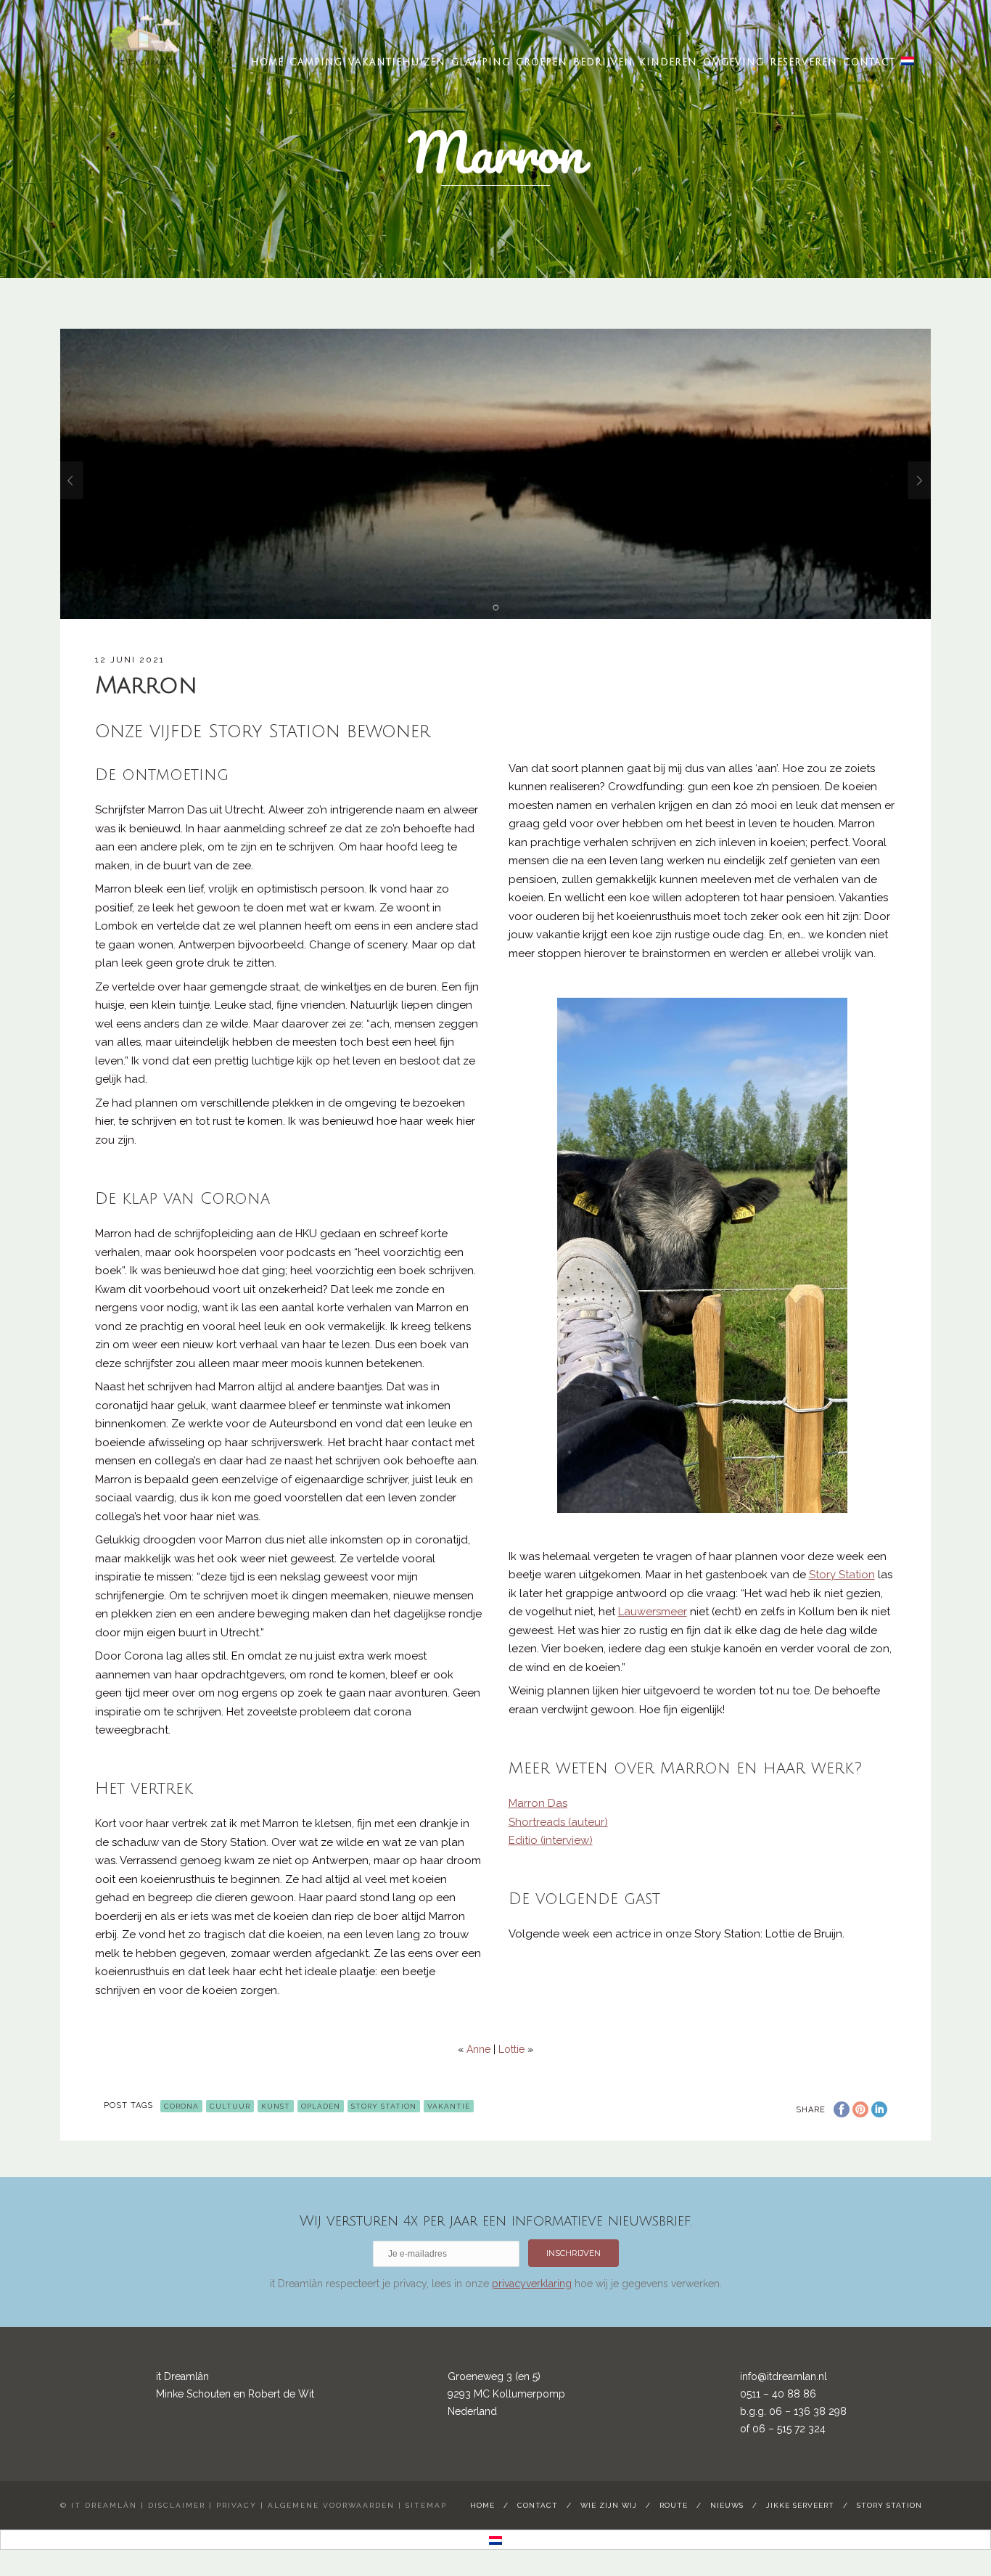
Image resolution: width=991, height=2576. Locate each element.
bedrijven (603, 62)
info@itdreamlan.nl (784, 2376)
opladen (321, 2106)
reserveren (803, 62)
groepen (542, 62)
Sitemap (426, 2505)
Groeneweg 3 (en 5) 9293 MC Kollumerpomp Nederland (506, 2394)
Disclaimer (177, 2505)
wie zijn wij (609, 2505)
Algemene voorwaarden (331, 2505)
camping (316, 62)
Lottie (511, 2049)
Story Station (384, 2106)
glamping (481, 62)
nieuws (727, 2505)
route (674, 2505)
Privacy (237, 2505)
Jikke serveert (800, 2505)
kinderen (668, 62)
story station (889, 2505)
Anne (478, 2049)
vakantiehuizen (397, 62)
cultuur (230, 2106)
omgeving (733, 62)
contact (869, 62)
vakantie (449, 2106)
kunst (276, 2106)
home (267, 62)
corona (181, 2106)
